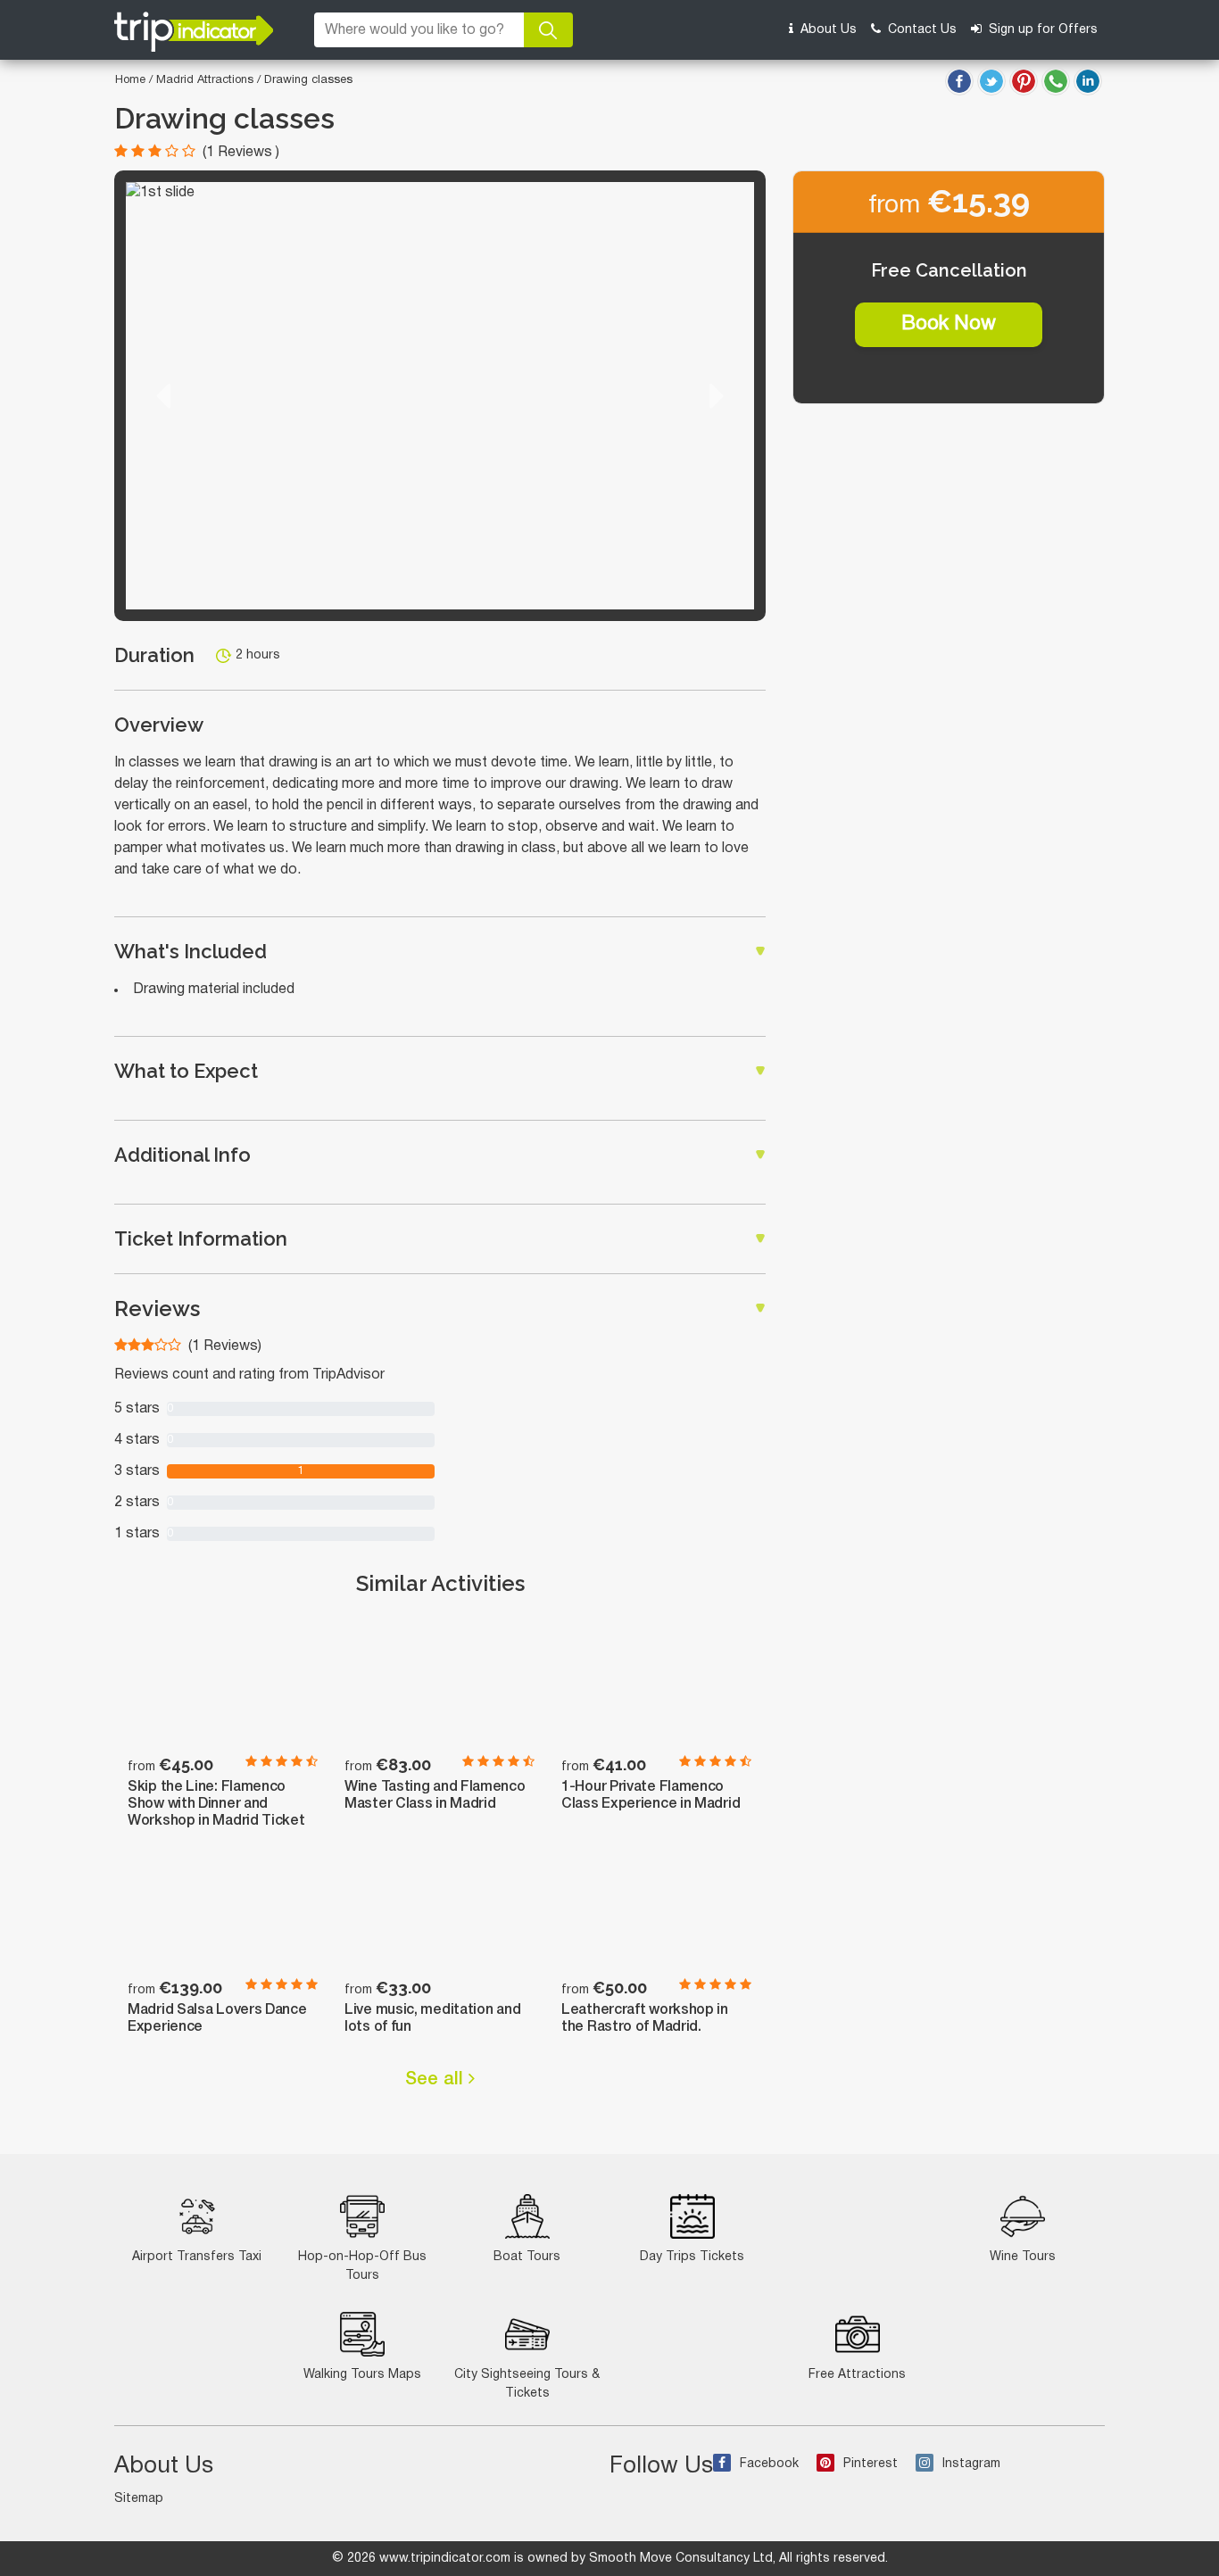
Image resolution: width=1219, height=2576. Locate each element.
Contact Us (920, 30)
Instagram (971, 2464)
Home (130, 80)
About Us (827, 30)
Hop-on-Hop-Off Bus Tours (362, 2266)
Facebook (769, 2464)
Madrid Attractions (207, 80)
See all (437, 2080)
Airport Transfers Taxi (197, 2257)
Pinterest (871, 2464)
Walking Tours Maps (362, 2375)
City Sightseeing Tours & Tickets (527, 2384)
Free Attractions (857, 2375)
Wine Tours (1023, 2257)
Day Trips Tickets (692, 2257)
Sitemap (139, 2499)
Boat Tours (527, 2257)
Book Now (949, 324)
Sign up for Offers (1041, 30)
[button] (163, 396)
